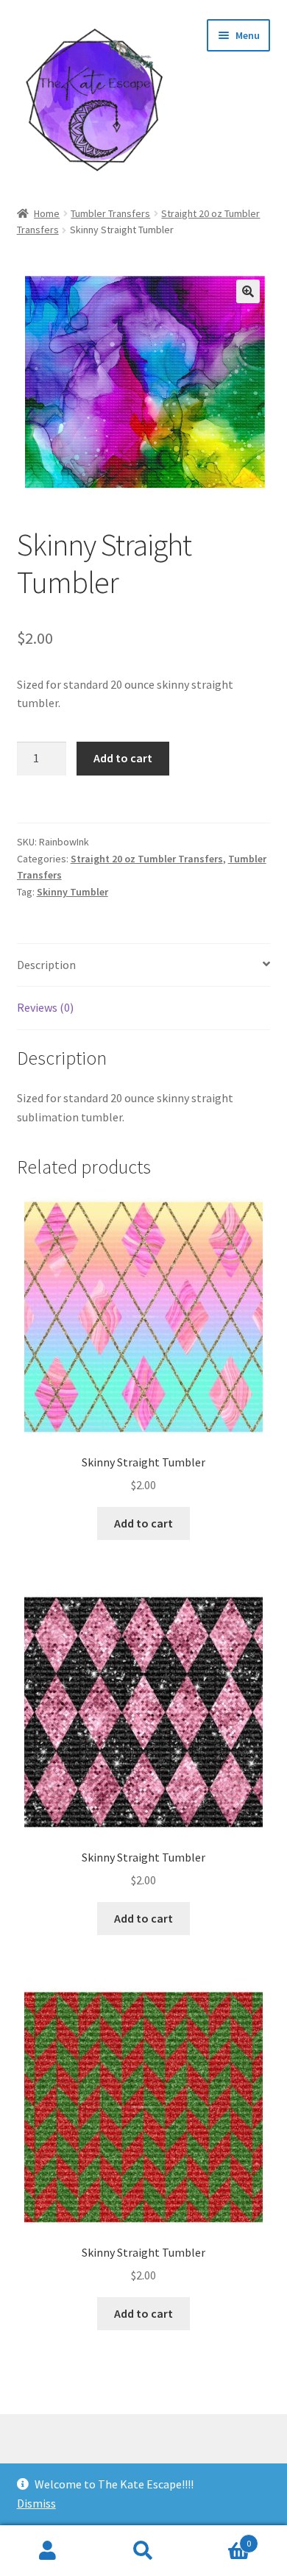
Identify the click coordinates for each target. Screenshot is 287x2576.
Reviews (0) (45, 1007)
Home (47, 213)
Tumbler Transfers (110, 213)
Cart (221, 2538)
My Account (48, 2551)
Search (143, 2551)
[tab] (144, 966)
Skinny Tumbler (72, 892)
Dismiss (36, 2503)
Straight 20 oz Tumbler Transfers (147, 859)
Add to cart (123, 758)
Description (46, 965)
